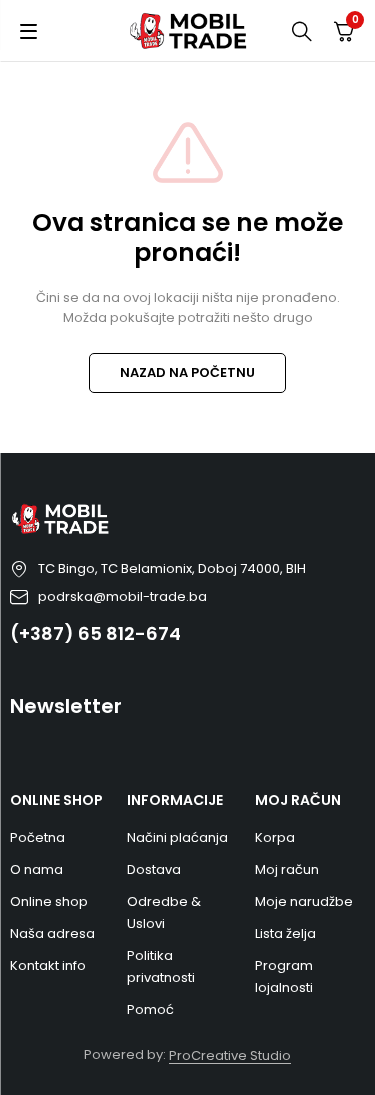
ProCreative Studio (230, 1055)
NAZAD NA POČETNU (187, 372)
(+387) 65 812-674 (95, 633)
